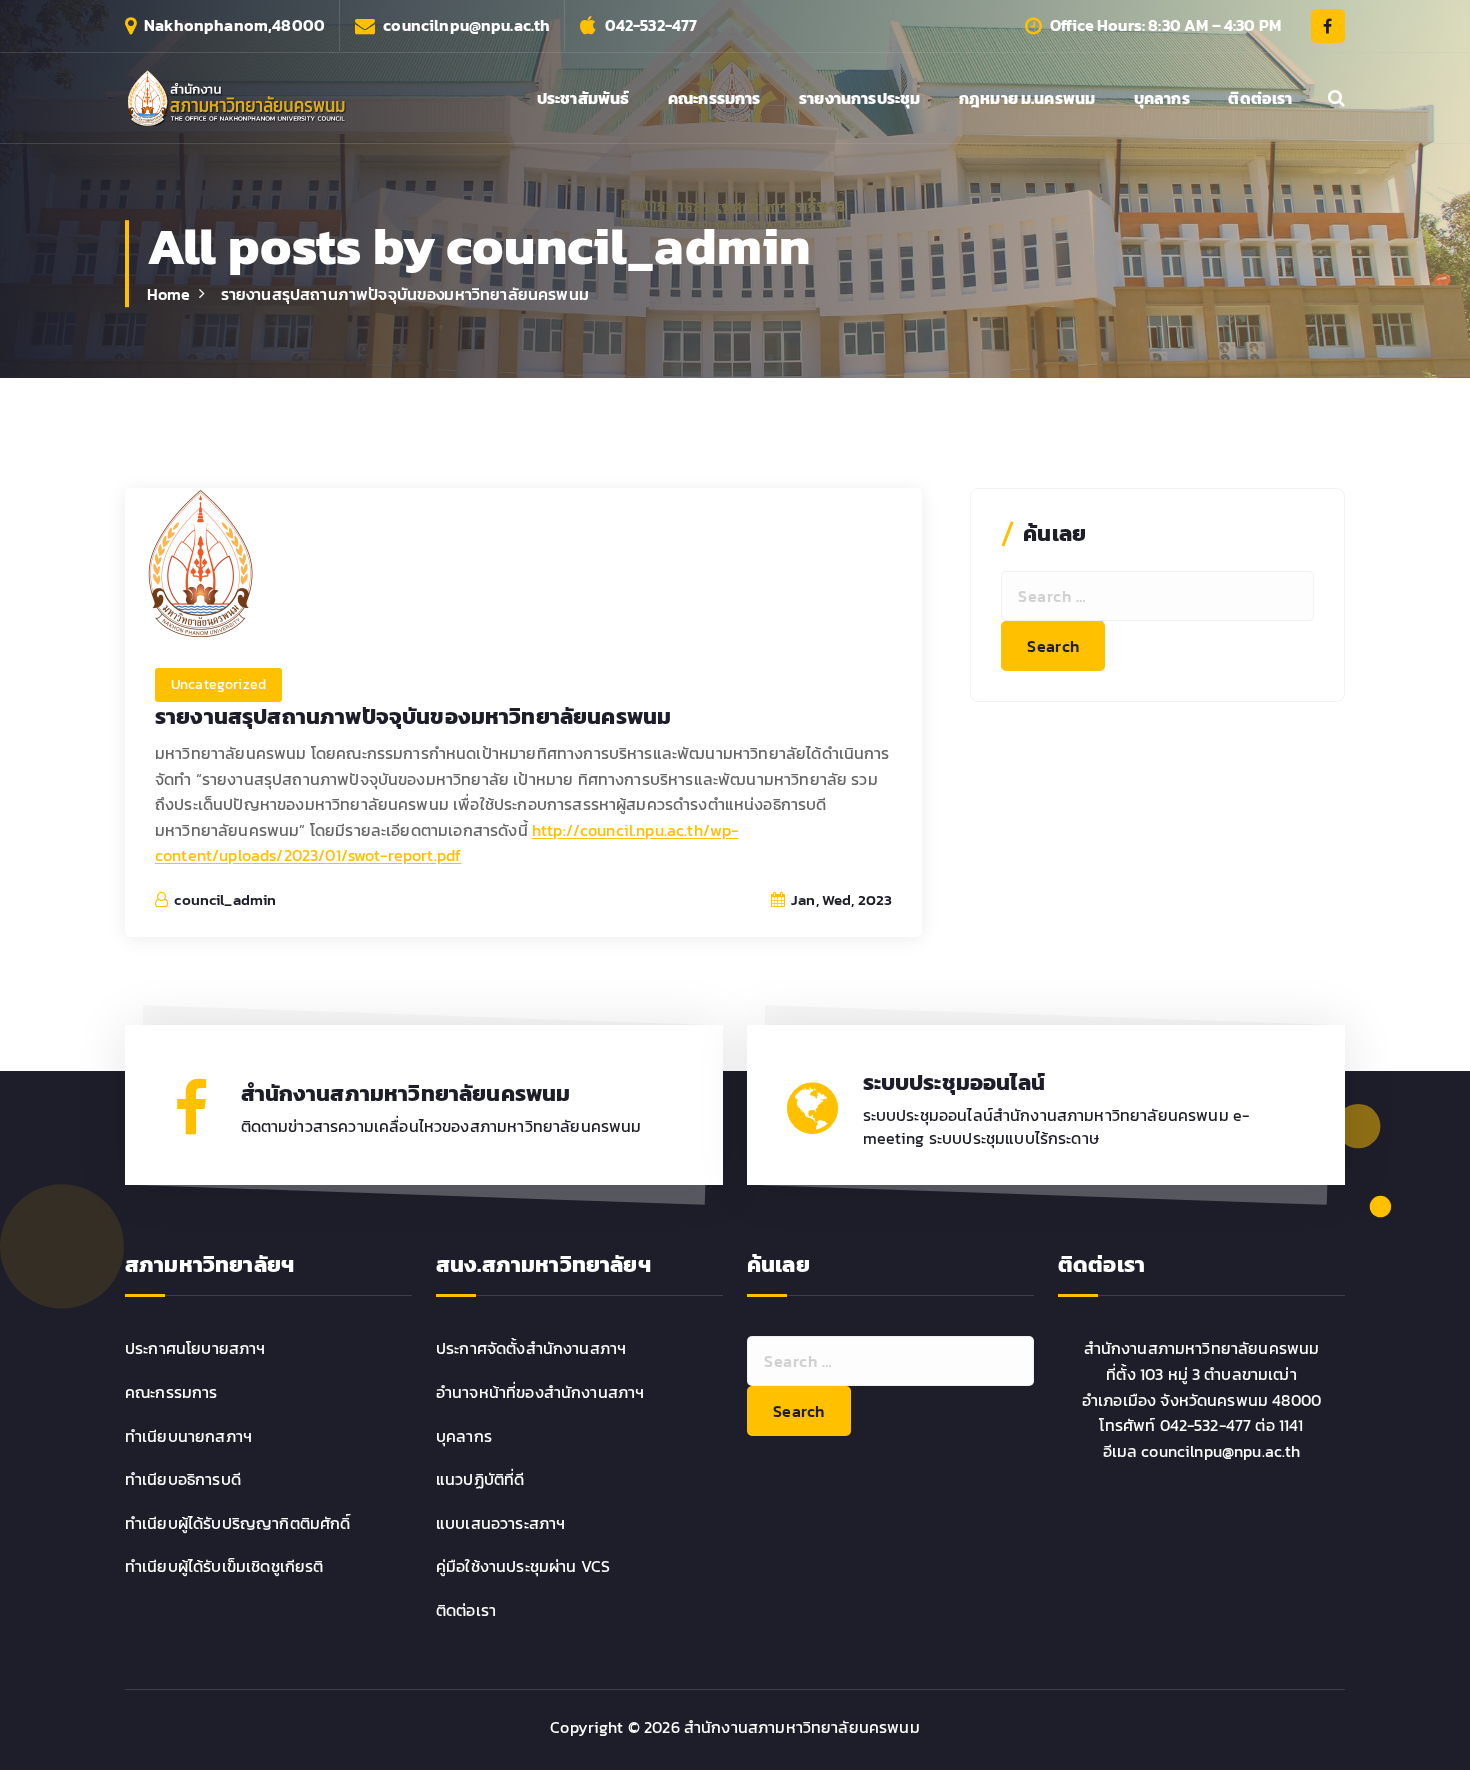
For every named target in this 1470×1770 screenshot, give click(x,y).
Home (169, 294)
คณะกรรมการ (714, 98)
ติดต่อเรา (1260, 98)
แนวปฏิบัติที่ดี (480, 1479)
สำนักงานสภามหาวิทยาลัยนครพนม (406, 1093)
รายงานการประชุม (859, 98)
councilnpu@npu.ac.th (466, 25)
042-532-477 (651, 25)
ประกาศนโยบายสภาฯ (195, 1348)
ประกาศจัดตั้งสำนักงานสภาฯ (531, 1348)
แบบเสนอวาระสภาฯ (500, 1523)
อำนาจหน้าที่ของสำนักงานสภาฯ (540, 1392)
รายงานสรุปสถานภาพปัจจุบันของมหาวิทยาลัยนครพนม (405, 294)
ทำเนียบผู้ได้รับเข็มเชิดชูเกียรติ (224, 1566)
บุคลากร (1162, 98)
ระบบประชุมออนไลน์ (954, 1082)
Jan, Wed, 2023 (840, 899)
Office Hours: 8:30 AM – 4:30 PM (1165, 25)
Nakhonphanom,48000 (234, 25)
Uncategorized (218, 684)
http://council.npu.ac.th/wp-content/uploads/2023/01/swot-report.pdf (446, 843)
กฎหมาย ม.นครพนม (1027, 98)
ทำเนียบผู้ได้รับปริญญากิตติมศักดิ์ (238, 1523)
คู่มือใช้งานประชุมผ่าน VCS (523, 1566)
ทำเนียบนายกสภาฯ (188, 1436)
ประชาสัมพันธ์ (583, 98)
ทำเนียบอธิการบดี (183, 1479)
